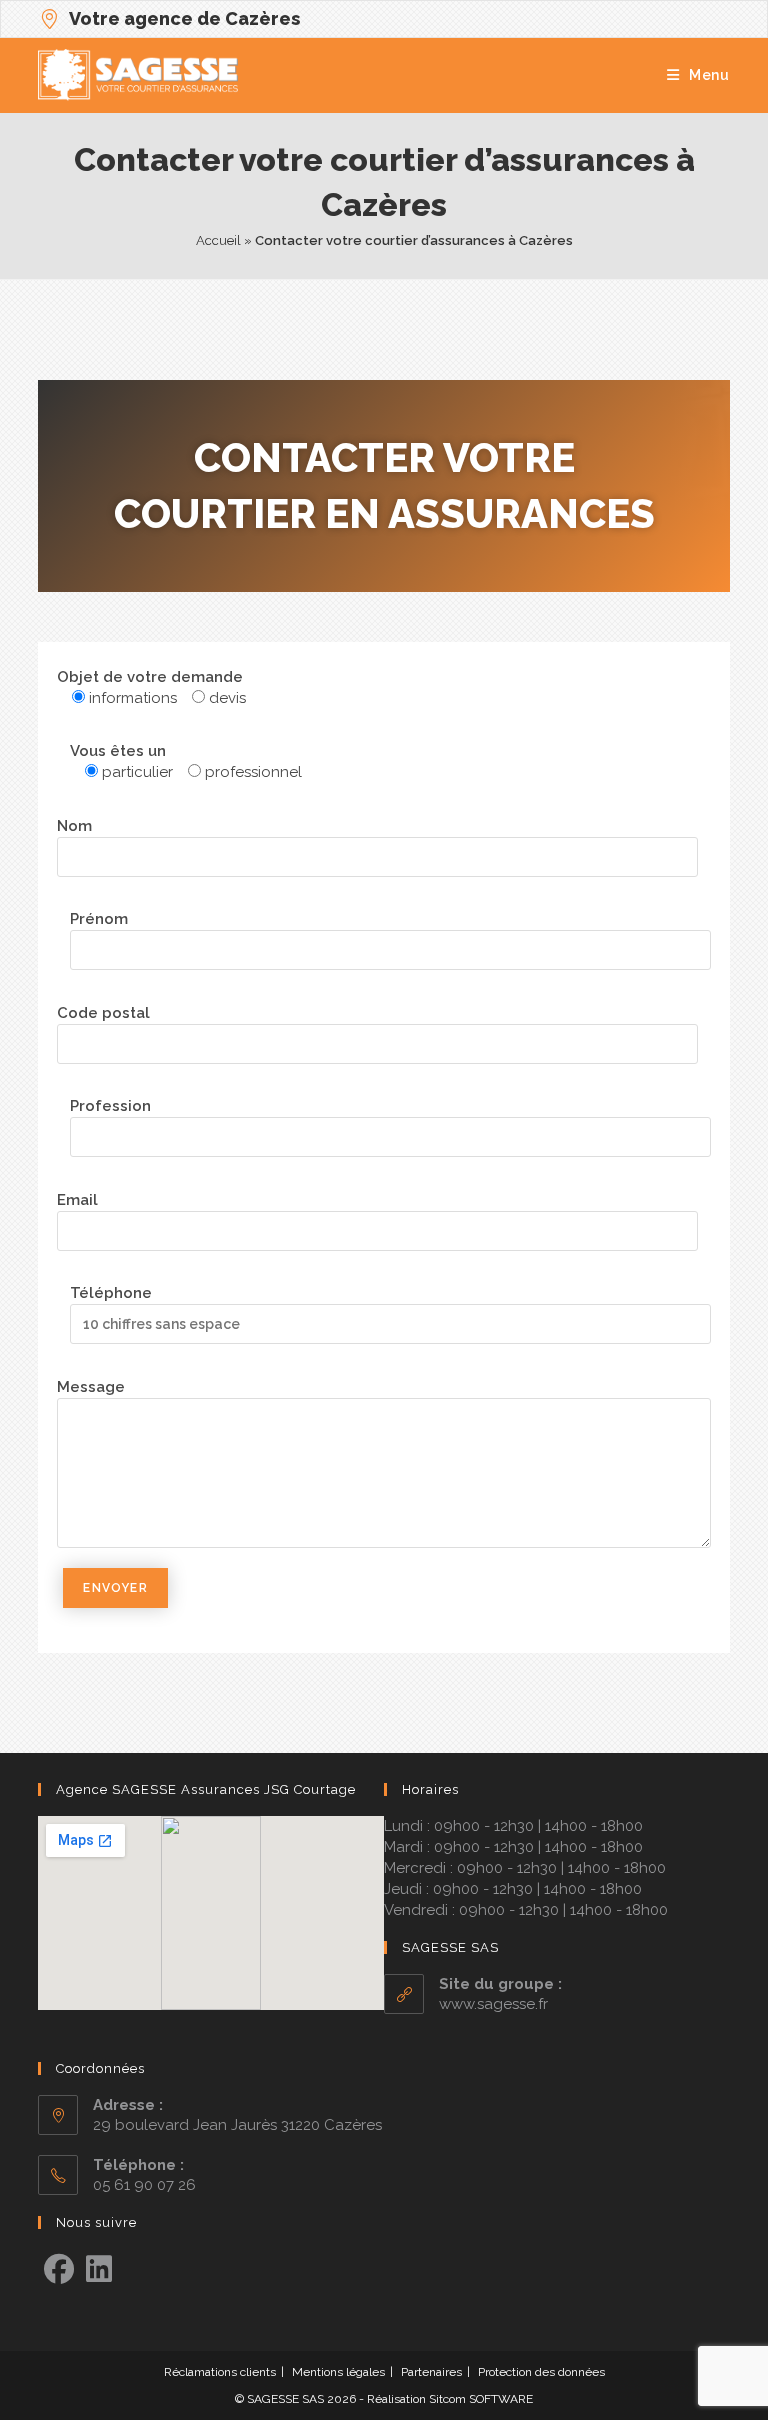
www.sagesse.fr (493, 2004)
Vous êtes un (118, 751)
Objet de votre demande (150, 677)
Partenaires (431, 2372)
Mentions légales (338, 2372)
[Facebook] (59, 2270)
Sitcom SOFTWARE (481, 2399)
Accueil (218, 240)
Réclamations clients (220, 2372)
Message (91, 1387)
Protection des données (541, 2372)
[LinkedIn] (99, 2270)
